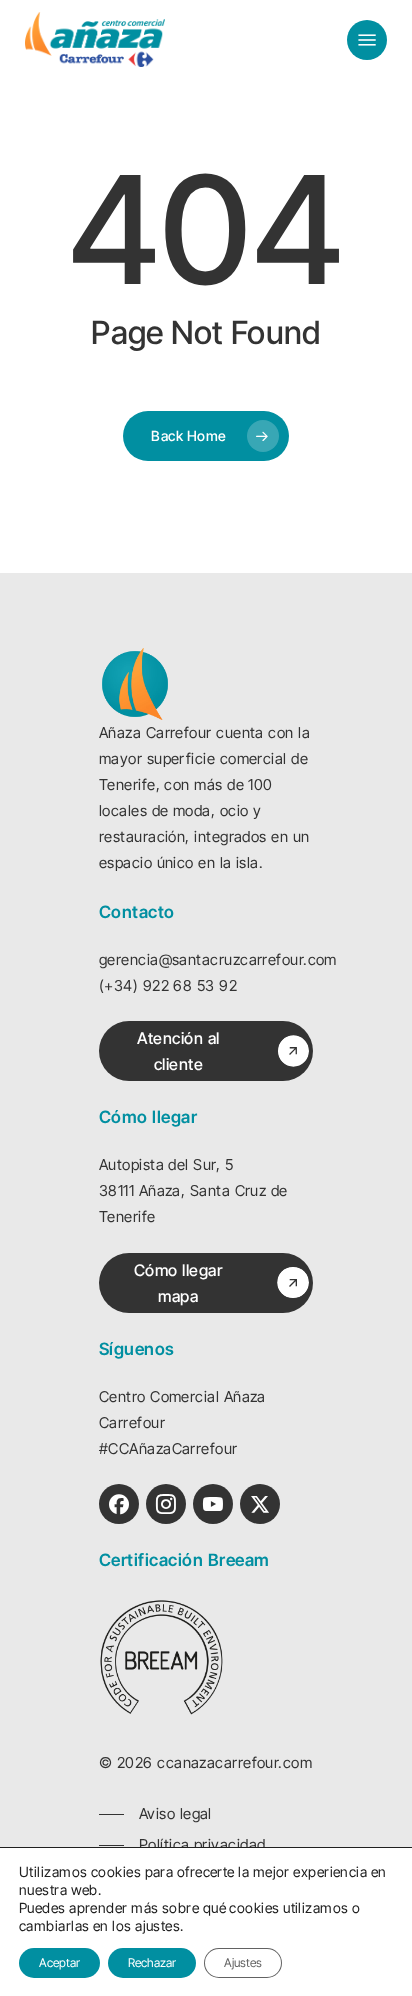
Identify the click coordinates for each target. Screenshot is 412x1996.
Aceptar (59, 1962)
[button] (367, 40)
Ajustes (243, 1962)
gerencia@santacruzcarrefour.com (218, 959)
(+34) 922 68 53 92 (168, 985)
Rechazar (152, 1962)
